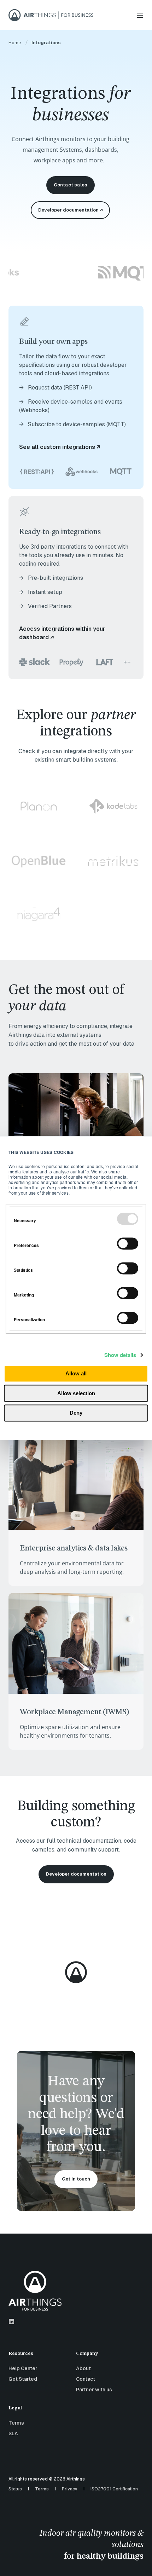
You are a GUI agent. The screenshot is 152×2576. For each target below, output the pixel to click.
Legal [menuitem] (15, 2408)
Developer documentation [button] (76, 1874)
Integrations (46, 43)
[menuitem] (40, 2357)
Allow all (76, 1374)
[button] (141, 2565)
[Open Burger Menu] (140, 15)
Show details (120, 1355)
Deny (76, 1413)
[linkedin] (11, 2321)
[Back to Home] (51, 15)
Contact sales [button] (71, 185)
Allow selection (76, 1393)
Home (15, 43)
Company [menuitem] (87, 2353)
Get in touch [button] (76, 2179)
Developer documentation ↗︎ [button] (70, 210)
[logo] (35, 2291)
